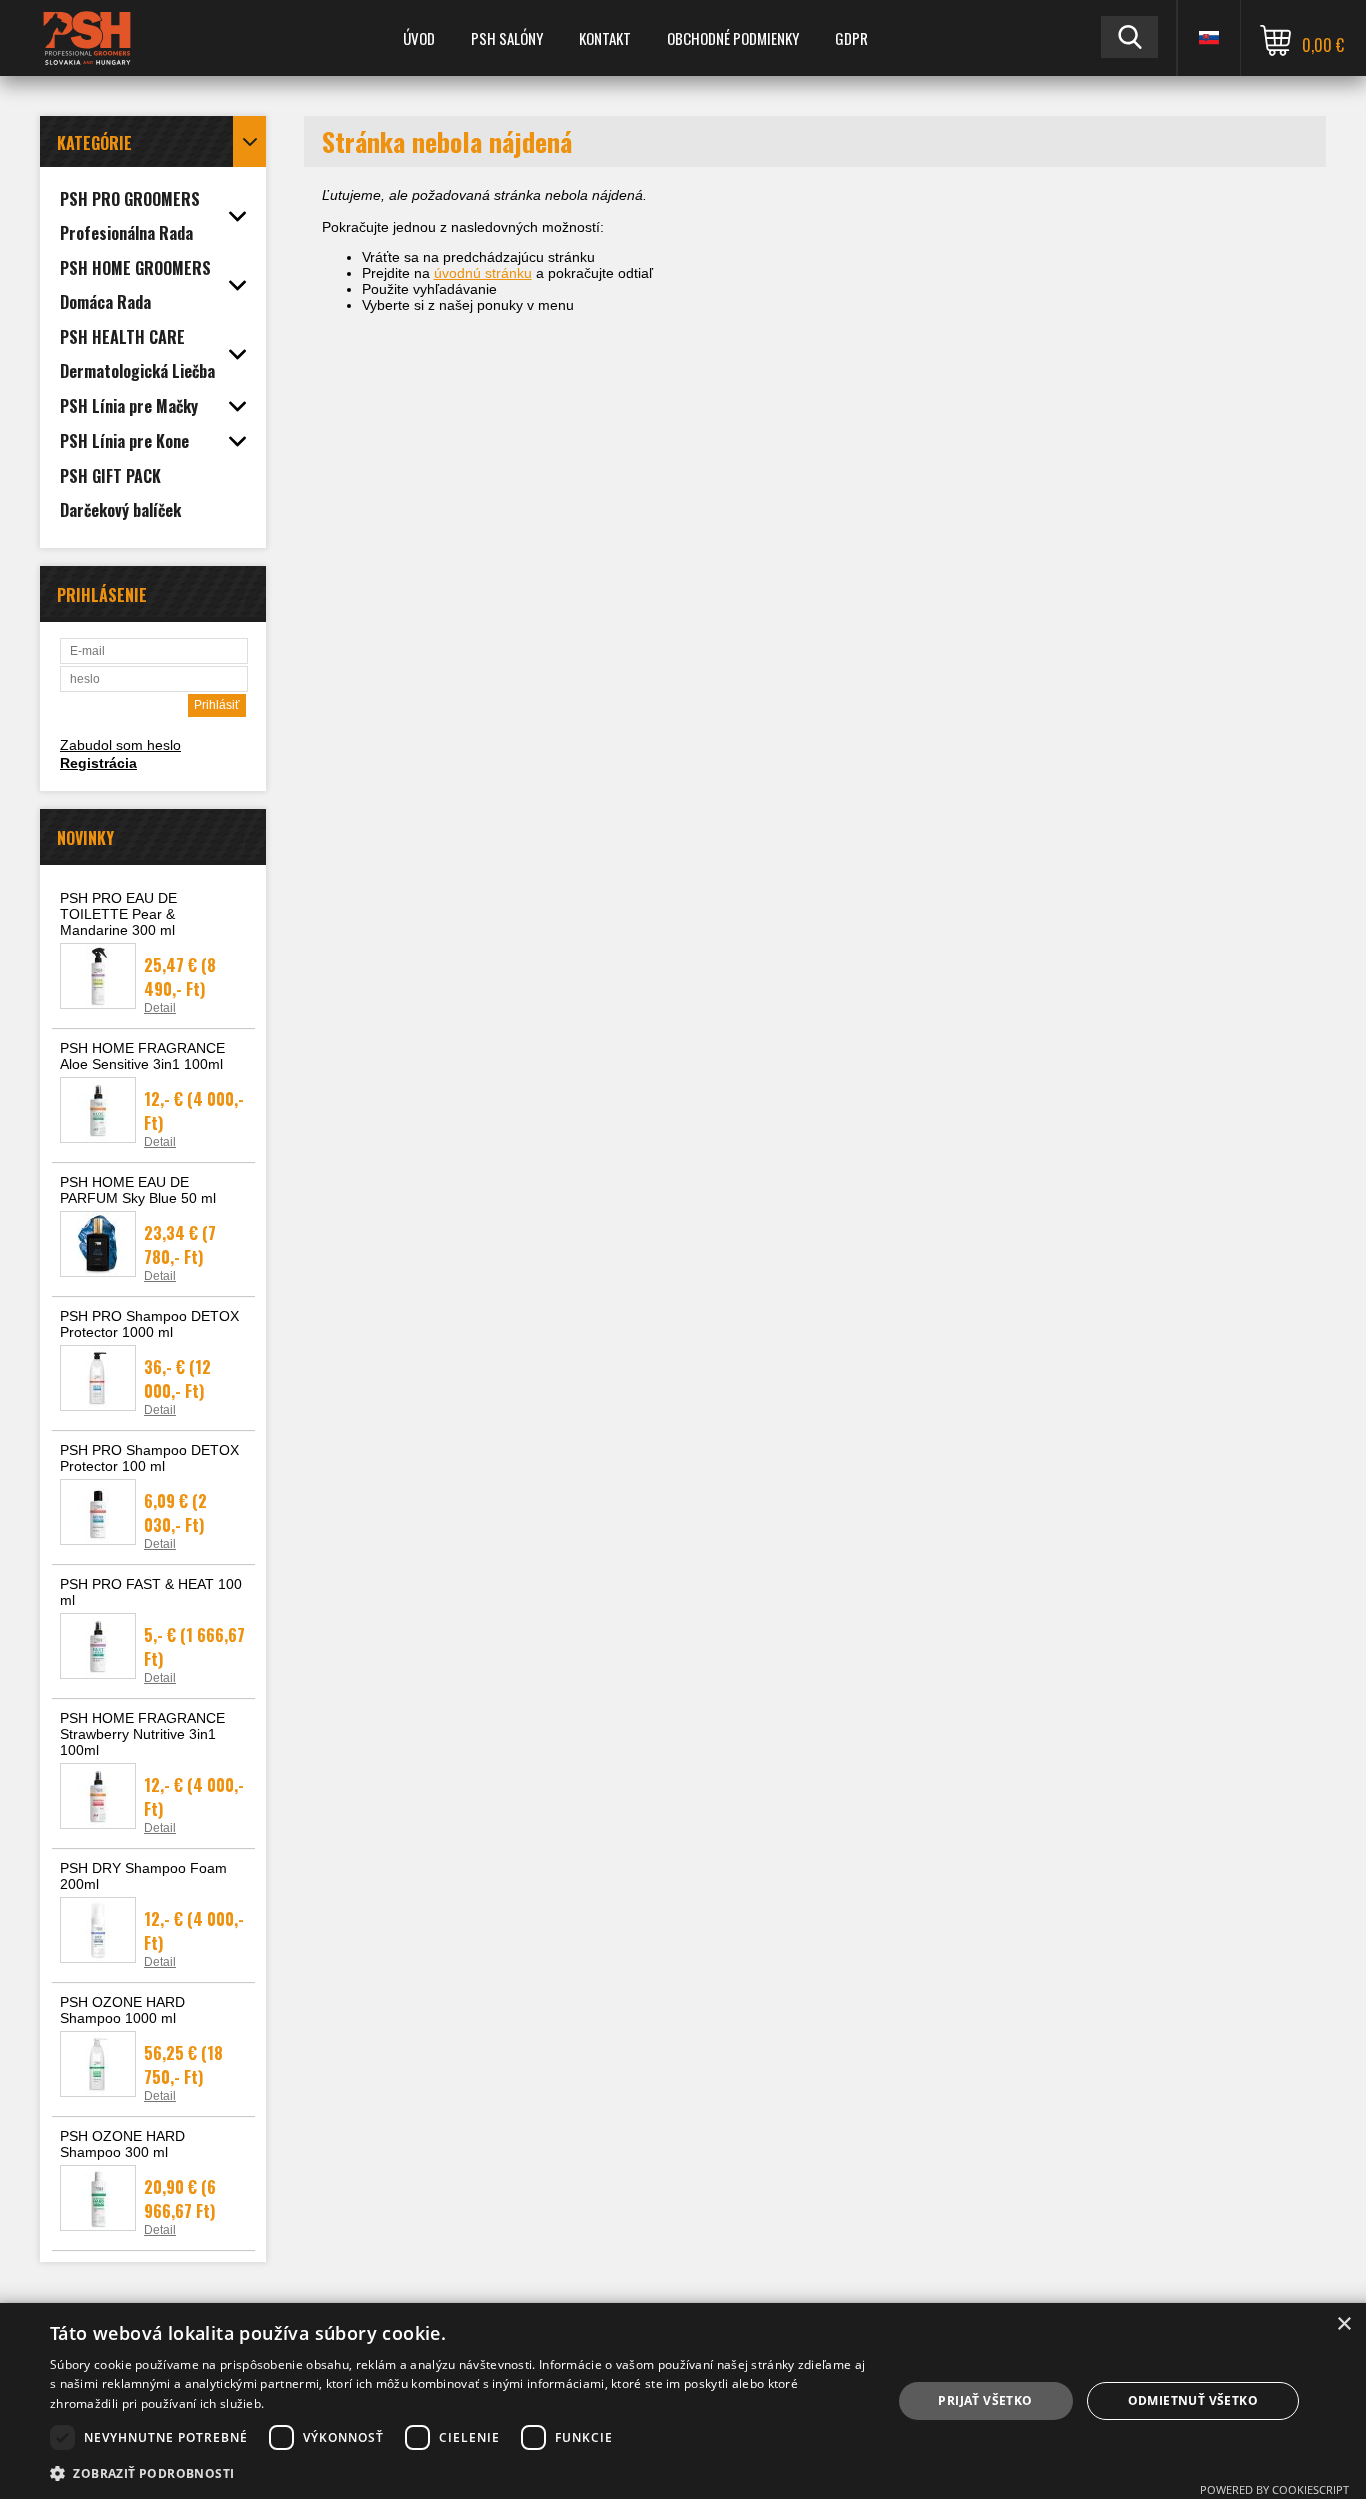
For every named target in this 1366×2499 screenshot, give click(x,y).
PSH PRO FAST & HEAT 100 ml (151, 1592)
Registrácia (98, 763)
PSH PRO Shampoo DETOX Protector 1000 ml (149, 1324)
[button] (458, 2472)
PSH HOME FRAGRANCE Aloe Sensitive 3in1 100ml (142, 1056)
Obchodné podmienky (733, 38)
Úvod (419, 38)
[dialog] (683, 2401)
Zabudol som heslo (120, 745)
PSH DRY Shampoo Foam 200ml (143, 1876)
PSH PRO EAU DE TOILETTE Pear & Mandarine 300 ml (118, 914)
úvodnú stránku (483, 273)
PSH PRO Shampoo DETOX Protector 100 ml (149, 1458)
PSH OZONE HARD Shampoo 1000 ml (122, 2010)
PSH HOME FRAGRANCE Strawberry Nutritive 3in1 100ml (142, 1734)
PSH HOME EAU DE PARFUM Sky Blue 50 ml (138, 1190)
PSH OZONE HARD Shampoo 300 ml (122, 2144)
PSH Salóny (507, 38)
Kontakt (605, 38)
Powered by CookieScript (1274, 2489)
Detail (160, 1008)
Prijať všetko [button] (985, 2400)
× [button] (1343, 2324)
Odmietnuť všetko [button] (1193, 2400)
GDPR (851, 38)
